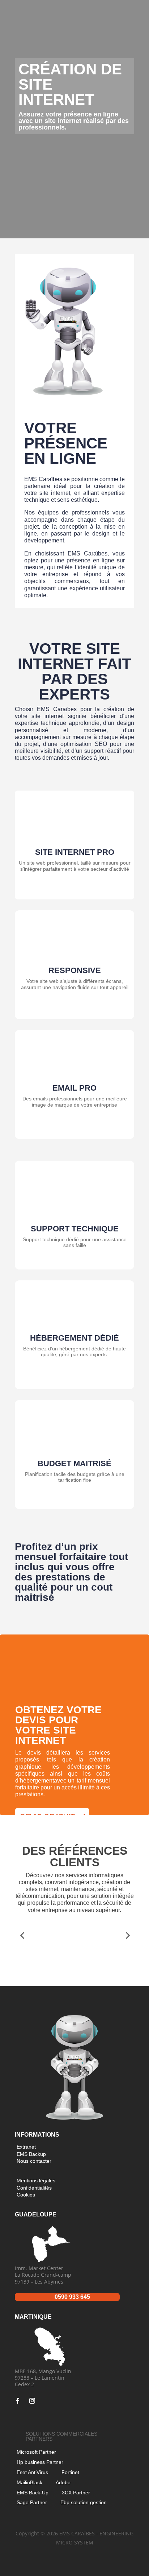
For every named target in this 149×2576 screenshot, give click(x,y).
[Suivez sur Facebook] (18, 2401)
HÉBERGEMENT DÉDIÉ (74, 1338)
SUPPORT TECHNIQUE (75, 1229)
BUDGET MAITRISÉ (74, 1463)
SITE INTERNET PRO (75, 852)
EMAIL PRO (74, 1088)
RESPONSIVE (75, 970)
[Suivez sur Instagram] (32, 2401)
